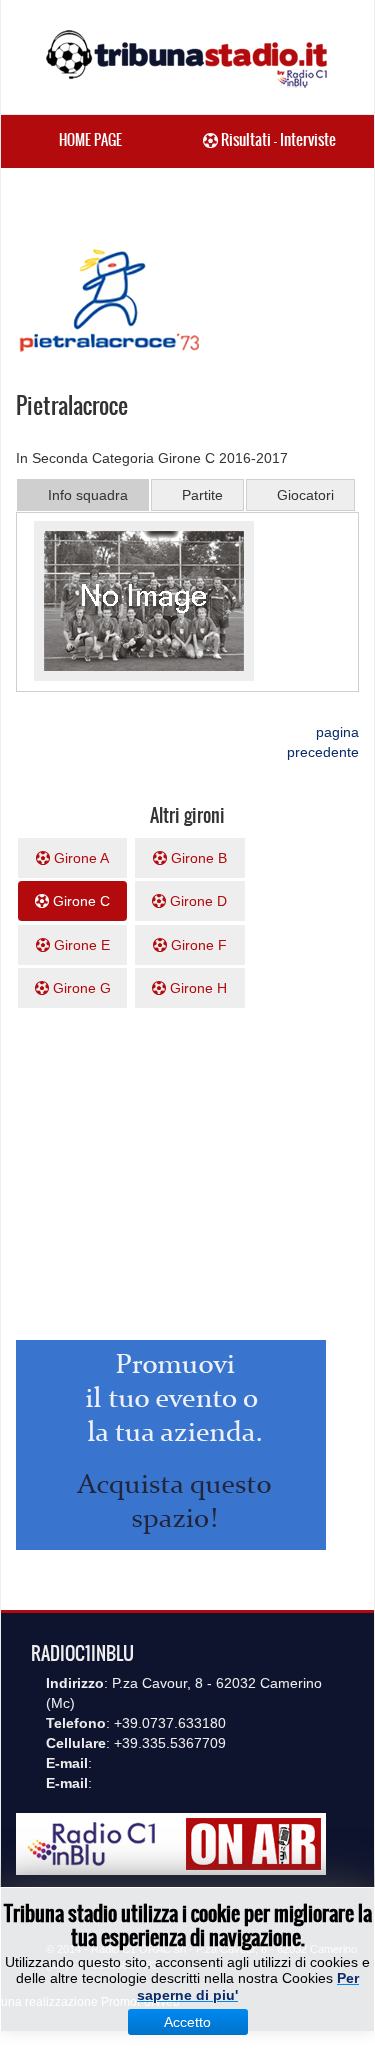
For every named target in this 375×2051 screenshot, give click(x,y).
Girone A (79, 858)
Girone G (80, 988)
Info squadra (88, 495)
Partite (202, 495)
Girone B (197, 858)
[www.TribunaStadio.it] (187, 58)
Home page (90, 140)
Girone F (197, 945)
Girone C (79, 901)
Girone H (196, 988)
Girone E (80, 945)
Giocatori (305, 495)
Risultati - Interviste (277, 139)
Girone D (196, 901)
